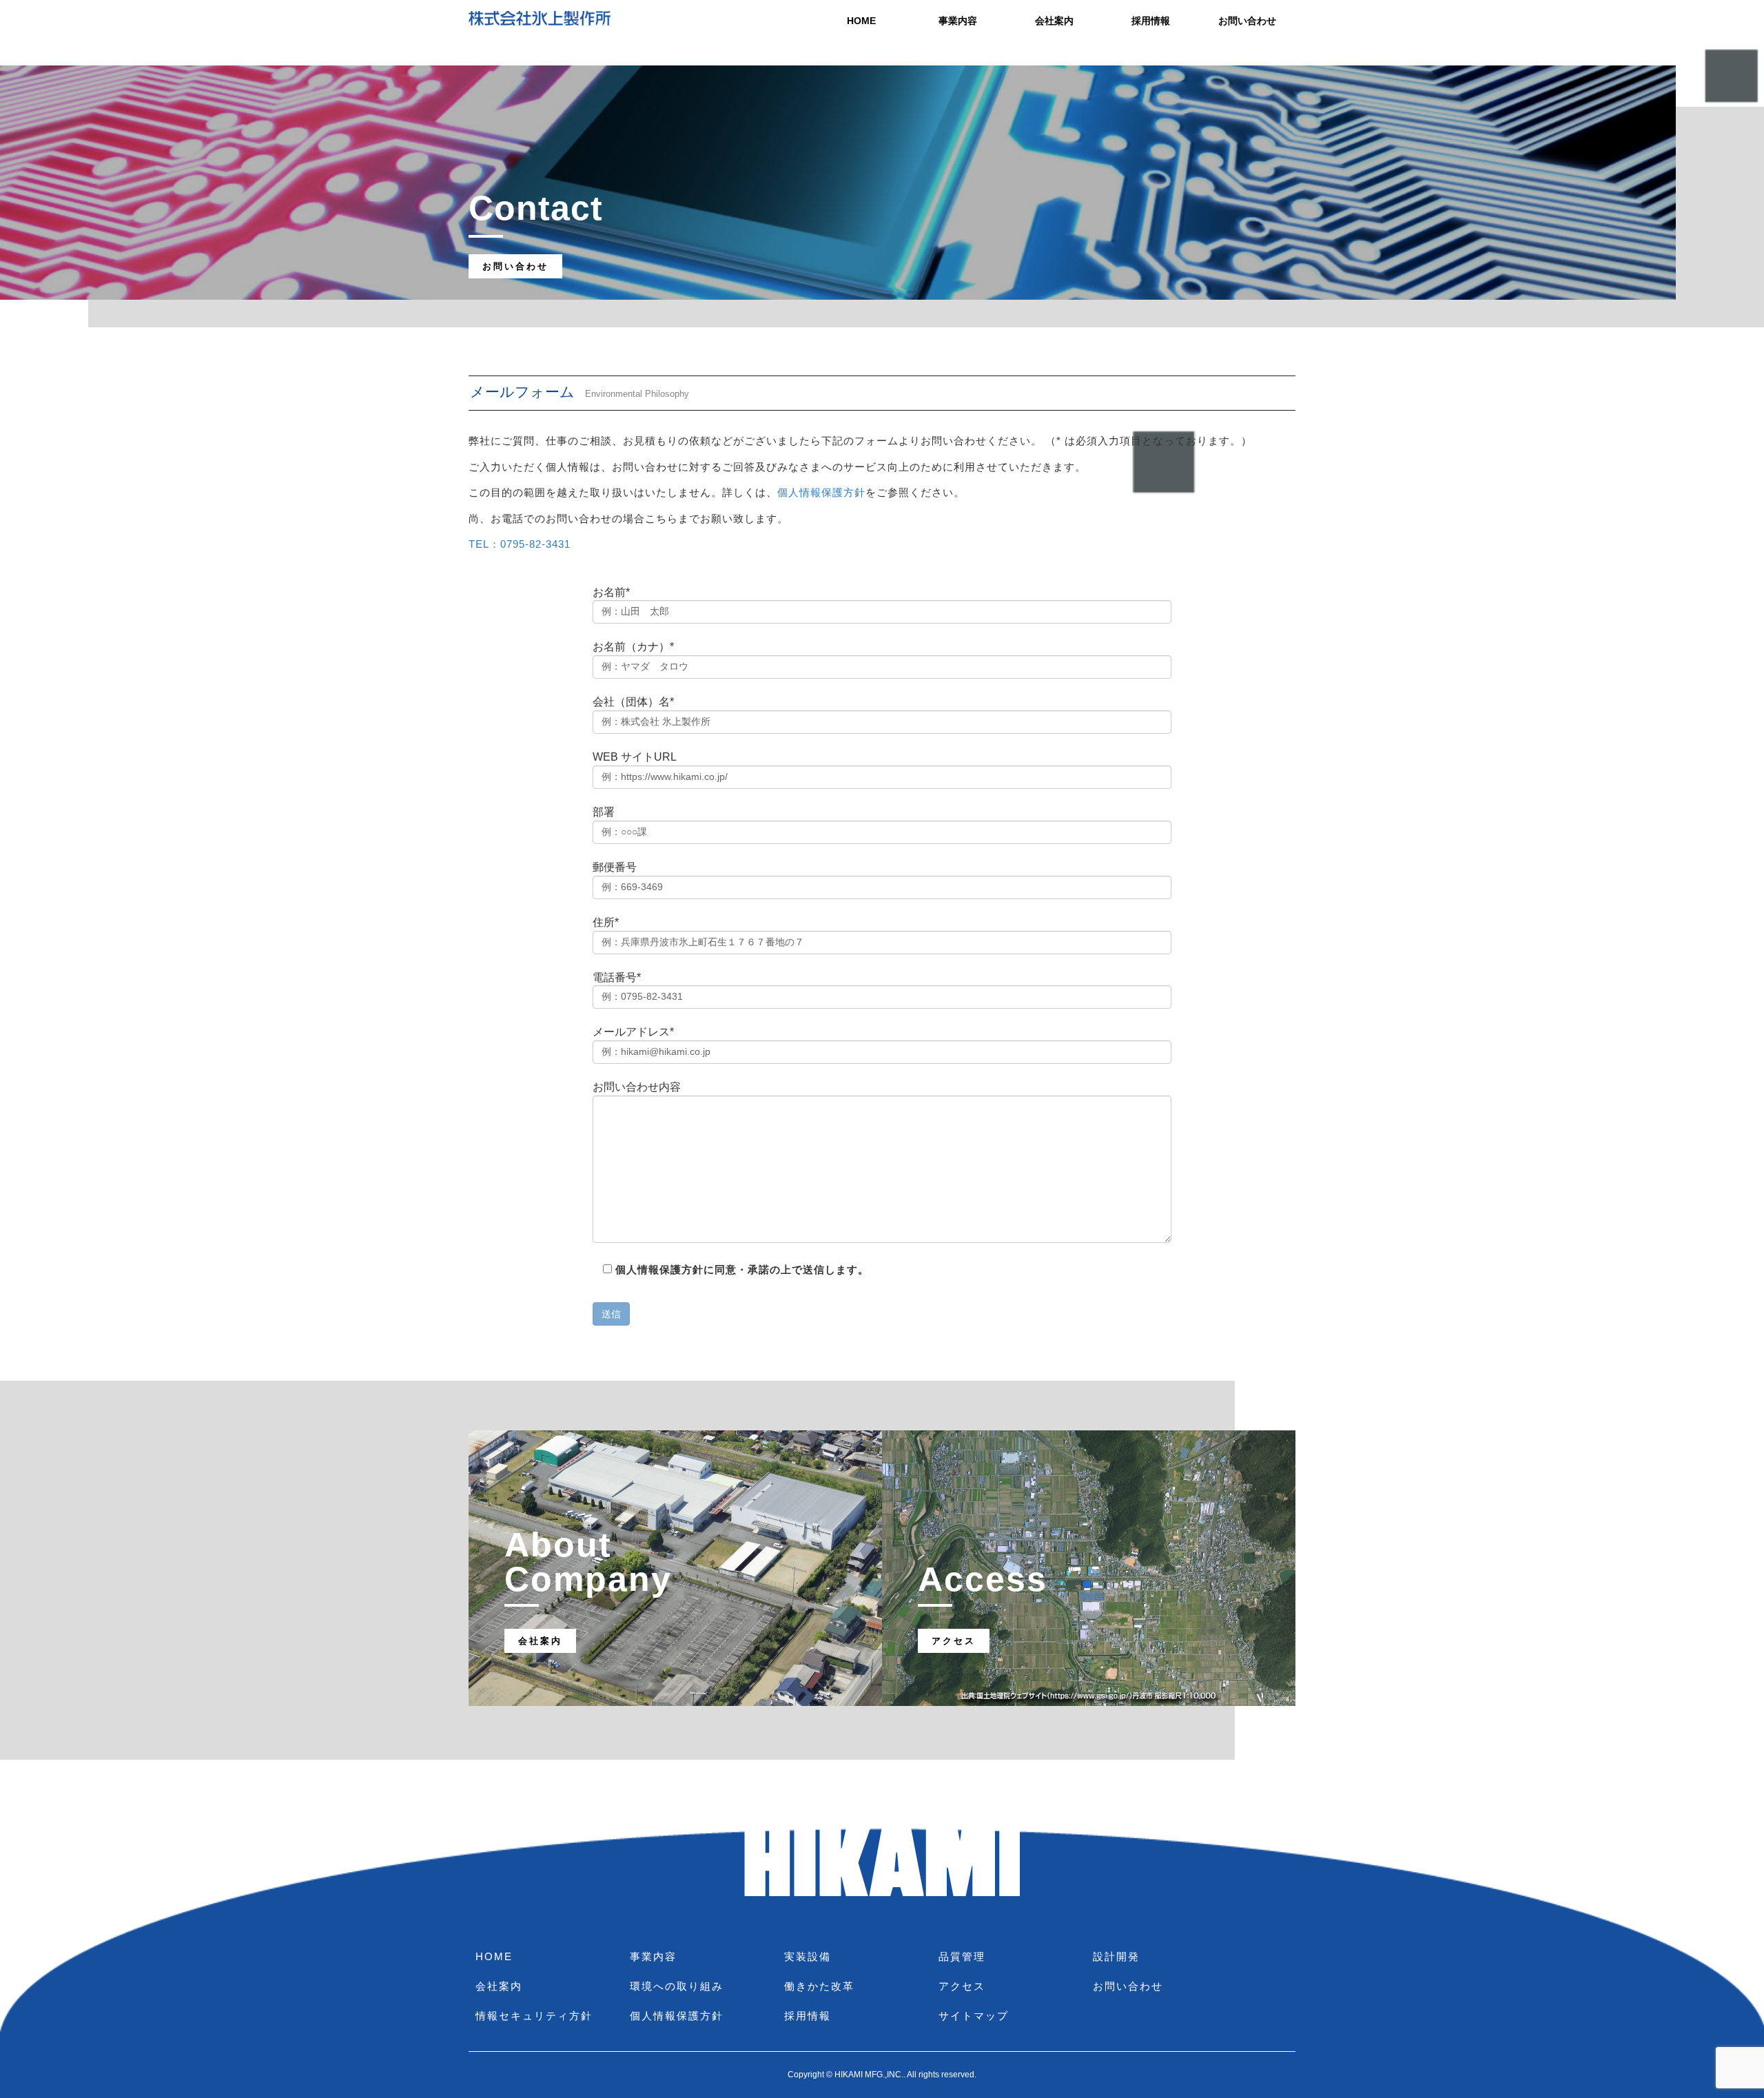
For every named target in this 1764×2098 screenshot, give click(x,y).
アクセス (962, 1986)
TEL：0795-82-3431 (520, 544)
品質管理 (962, 1956)
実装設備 (808, 1956)
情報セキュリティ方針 (534, 2016)
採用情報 (1151, 21)
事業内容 (958, 21)
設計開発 (1116, 1956)
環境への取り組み (677, 1986)
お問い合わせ (1247, 21)
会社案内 (1054, 21)
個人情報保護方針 (821, 492)
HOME (861, 21)
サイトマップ (974, 2016)
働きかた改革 (819, 1986)
